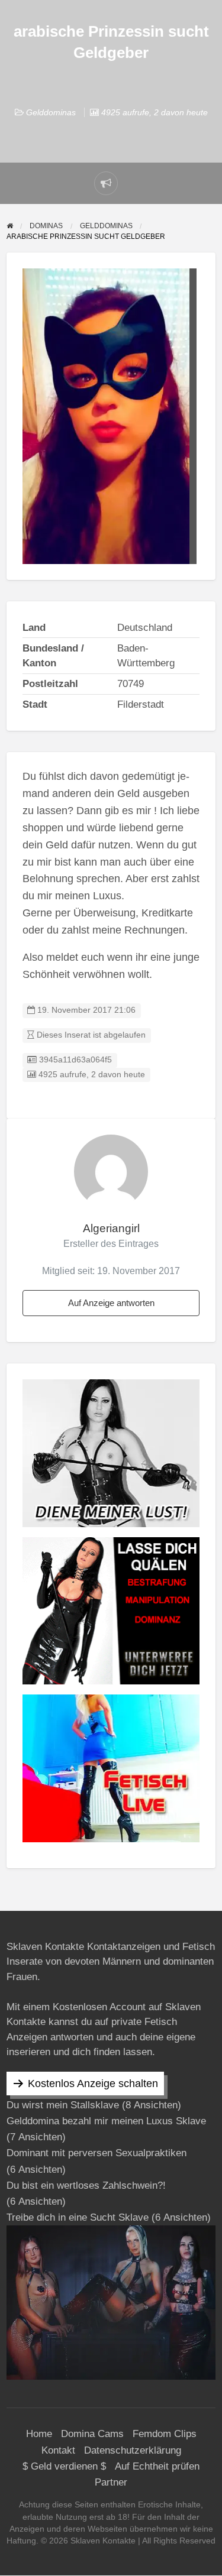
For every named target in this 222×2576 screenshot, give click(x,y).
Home (39, 2434)
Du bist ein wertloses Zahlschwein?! (86, 2185)
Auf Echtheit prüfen (157, 2466)
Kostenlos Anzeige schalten (93, 2084)
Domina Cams (92, 2434)
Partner (111, 2482)
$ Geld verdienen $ (64, 2466)
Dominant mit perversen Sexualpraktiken (96, 2153)
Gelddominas (51, 112)
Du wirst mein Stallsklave (63, 2105)
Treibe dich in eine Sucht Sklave (78, 2217)
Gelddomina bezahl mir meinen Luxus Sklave (106, 2121)
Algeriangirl (111, 1228)
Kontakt (58, 2450)
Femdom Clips (165, 2434)
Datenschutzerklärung (133, 2450)
